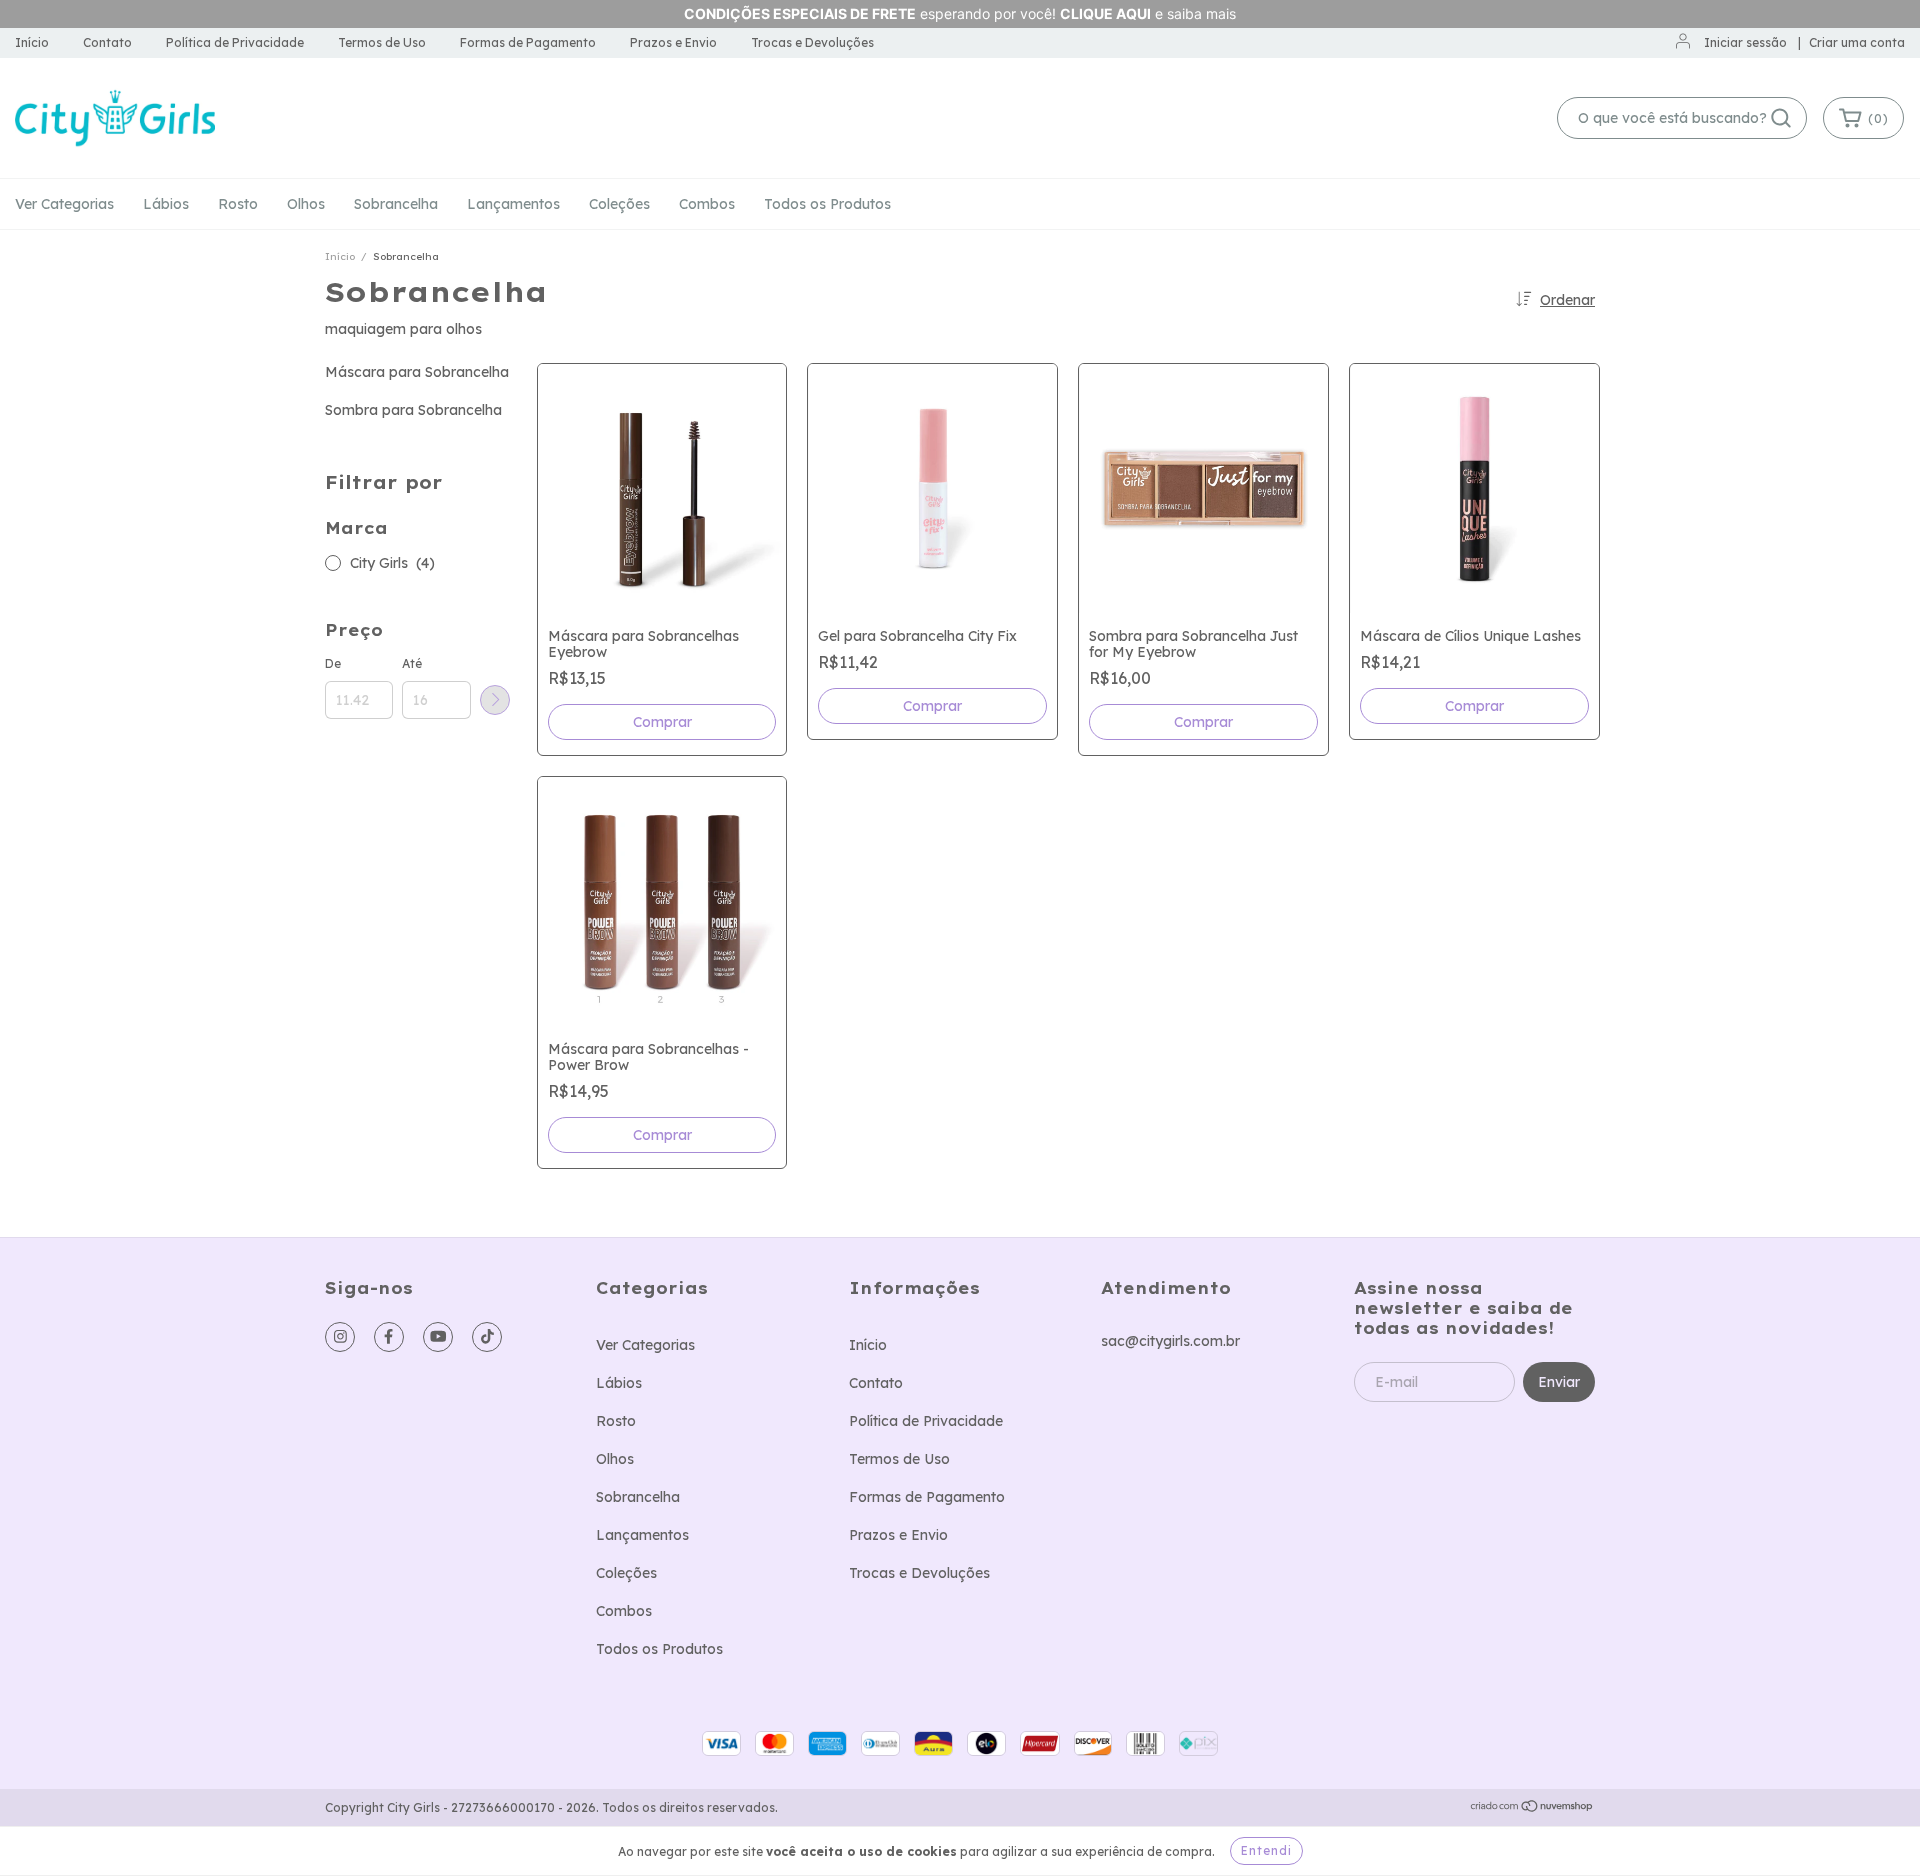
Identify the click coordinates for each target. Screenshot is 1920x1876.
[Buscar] (1781, 118)
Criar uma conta (1857, 42)
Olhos (306, 204)
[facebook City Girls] (389, 1337)
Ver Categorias (64, 204)
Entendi (1266, 1850)
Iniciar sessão (1745, 42)
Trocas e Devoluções (812, 42)
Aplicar (495, 700)
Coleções (619, 204)
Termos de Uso (382, 42)
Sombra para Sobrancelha (413, 410)
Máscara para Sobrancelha (417, 372)
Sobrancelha (396, 204)
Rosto (238, 204)
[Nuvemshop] (1532, 1808)
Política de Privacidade (235, 42)
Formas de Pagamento (528, 42)
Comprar (662, 1135)
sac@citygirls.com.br (1170, 1341)
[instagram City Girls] (340, 1337)
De (333, 663)
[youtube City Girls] (438, 1337)
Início (32, 42)
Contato (107, 42)
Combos (707, 204)
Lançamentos (513, 204)
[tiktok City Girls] (487, 1337)
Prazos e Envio (673, 42)
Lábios (166, 204)
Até (412, 663)
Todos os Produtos (827, 204)
